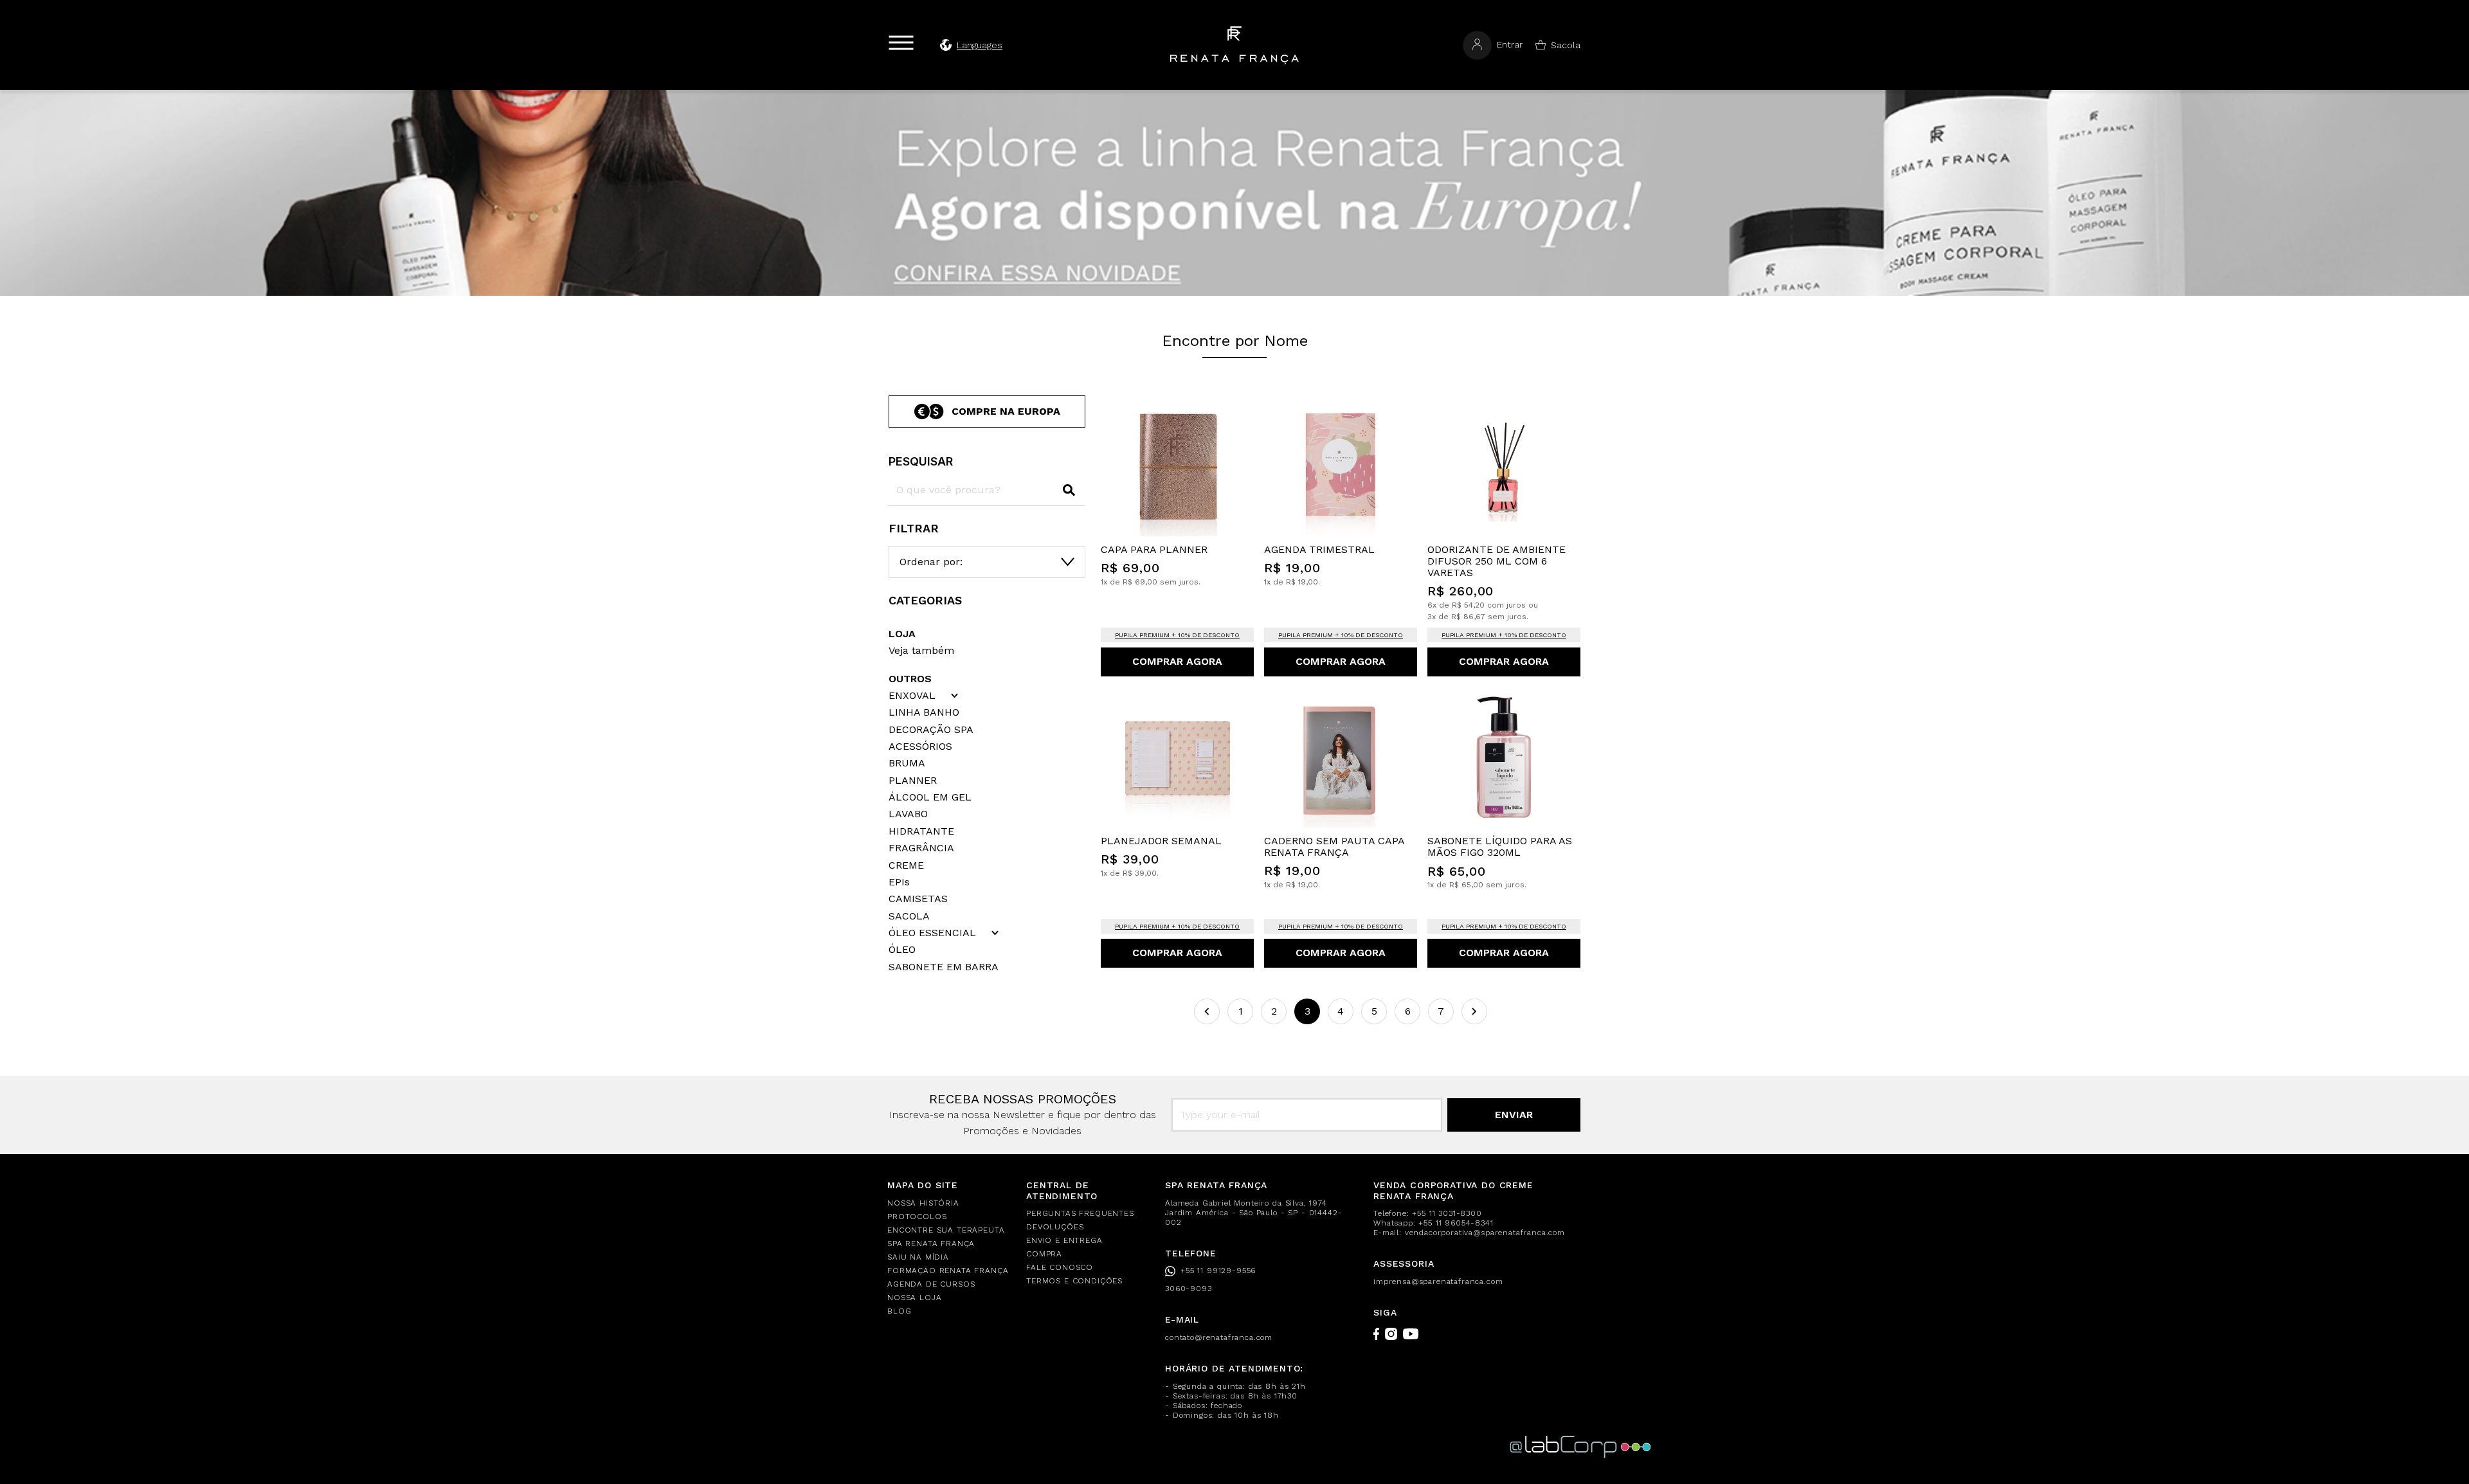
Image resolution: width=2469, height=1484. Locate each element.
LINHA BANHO (924, 712)
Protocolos (917, 1217)
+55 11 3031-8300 (1447, 1213)
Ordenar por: (931, 562)
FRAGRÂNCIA (921, 848)
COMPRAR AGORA (1177, 661)
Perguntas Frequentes (1080, 1213)
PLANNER (913, 781)
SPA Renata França (931, 1244)
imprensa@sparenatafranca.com (1438, 1281)
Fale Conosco (1060, 1267)
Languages (980, 45)
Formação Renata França (948, 1271)
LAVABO (908, 814)
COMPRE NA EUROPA (1006, 411)
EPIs (899, 882)
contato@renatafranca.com (1219, 1337)
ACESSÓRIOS (920, 747)
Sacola (1566, 45)
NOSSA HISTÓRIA (923, 1203)
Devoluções (1055, 1227)
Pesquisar (921, 461)
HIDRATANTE (921, 831)
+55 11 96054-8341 (1456, 1223)
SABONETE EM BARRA (944, 967)
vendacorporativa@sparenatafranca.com (1485, 1233)
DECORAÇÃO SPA (931, 730)
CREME (906, 865)
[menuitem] (949, 1203)
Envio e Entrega (1064, 1240)
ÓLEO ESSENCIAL (932, 933)
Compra (1044, 1254)
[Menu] (901, 43)
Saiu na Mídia (918, 1257)
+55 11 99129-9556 (1218, 1271)
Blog (899, 1311)
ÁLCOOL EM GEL (930, 797)
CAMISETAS (918, 899)
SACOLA (909, 916)
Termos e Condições (1074, 1281)
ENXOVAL (912, 696)
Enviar (1514, 1115)
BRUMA (907, 763)
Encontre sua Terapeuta (946, 1230)
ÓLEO (902, 950)
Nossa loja (914, 1298)
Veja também (921, 650)
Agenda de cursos (931, 1284)
